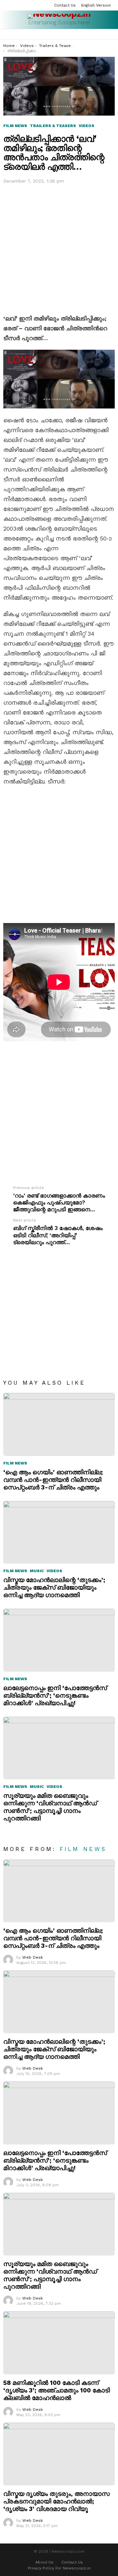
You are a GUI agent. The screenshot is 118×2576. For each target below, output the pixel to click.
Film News (15, 1463)
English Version (96, 5)
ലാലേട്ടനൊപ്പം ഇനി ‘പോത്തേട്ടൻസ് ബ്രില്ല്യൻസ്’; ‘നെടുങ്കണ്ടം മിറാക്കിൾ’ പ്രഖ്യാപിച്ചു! (55, 1695)
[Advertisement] (59, 248)
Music (37, 1571)
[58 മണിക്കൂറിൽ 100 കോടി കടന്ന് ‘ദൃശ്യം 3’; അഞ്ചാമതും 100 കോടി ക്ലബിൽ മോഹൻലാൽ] (59, 2343)
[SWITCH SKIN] (112, 34)
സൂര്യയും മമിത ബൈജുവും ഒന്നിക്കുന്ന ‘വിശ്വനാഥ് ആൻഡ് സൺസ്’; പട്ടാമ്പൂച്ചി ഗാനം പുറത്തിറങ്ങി (50, 1807)
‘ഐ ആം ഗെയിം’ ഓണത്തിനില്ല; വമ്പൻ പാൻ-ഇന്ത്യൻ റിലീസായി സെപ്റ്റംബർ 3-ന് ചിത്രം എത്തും (53, 1480)
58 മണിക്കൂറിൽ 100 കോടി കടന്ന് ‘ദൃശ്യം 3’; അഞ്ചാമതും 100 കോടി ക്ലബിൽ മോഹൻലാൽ (57, 2390)
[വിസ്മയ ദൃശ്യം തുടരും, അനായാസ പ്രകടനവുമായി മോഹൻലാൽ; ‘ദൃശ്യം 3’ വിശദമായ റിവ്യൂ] (59, 2454)
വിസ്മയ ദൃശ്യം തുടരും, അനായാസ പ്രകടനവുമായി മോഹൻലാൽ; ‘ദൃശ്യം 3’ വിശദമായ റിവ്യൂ (56, 2501)
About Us (44, 2562)
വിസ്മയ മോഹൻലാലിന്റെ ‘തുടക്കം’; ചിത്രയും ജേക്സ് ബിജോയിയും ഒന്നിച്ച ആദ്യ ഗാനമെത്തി (54, 1587)
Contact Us (65, 5)
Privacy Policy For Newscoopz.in (59, 2568)
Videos (54, 1571)
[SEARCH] (104, 34)
